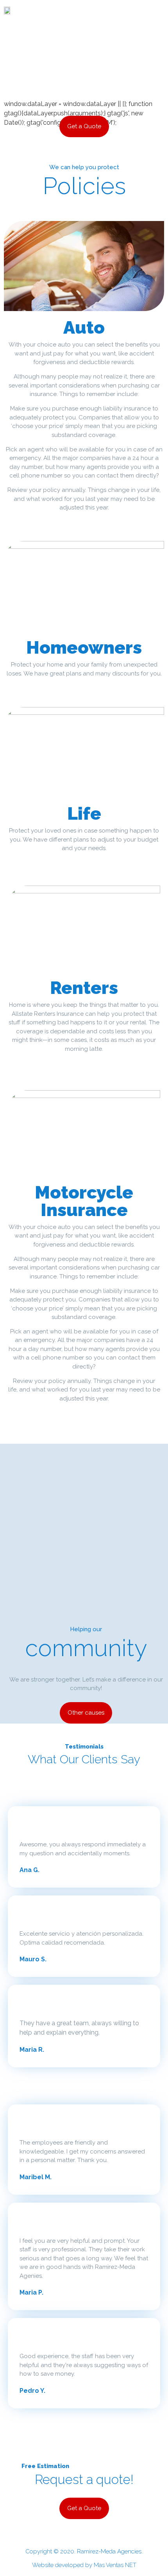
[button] (66, 10)
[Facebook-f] (95, 11)
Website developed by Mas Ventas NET (84, 2565)
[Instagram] (115, 11)
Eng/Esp (151, 10)
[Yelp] (105, 11)
